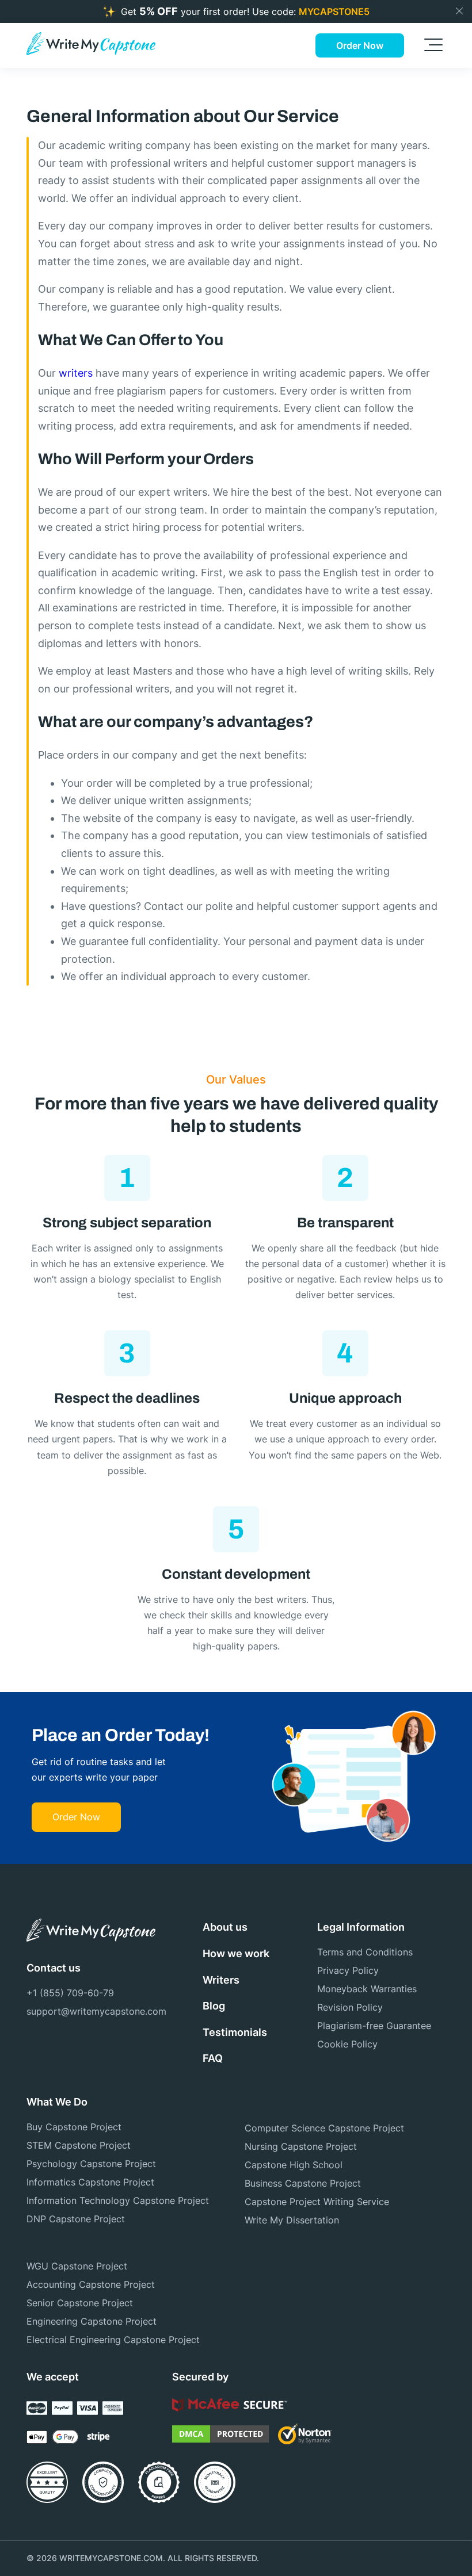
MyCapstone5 (334, 12)
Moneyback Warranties (367, 1989)
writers (76, 373)
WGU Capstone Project (77, 2266)
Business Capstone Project (303, 2183)
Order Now (360, 45)
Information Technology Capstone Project (118, 2200)
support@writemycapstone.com (91, 2011)
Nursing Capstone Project (301, 2146)
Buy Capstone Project (74, 2127)
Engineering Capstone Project (92, 2321)
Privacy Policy (348, 1970)
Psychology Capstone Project (91, 2164)
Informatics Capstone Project (90, 2182)
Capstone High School (294, 2165)
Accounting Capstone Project (91, 2284)
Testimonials (235, 2032)
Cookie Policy (347, 2044)
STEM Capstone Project (79, 2145)
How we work (236, 1953)
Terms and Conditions (365, 1952)
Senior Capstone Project (80, 2303)
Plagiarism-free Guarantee (374, 2026)
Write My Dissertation (292, 2220)
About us (225, 1927)
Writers (221, 1980)
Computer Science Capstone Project (324, 2128)
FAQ (213, 2058)
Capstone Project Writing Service (317, 2202)
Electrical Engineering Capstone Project (113, 2340)
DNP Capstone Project (76, 2219)
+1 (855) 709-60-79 (70, 1993)
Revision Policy (350, 2007)
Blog (214, 2006)
